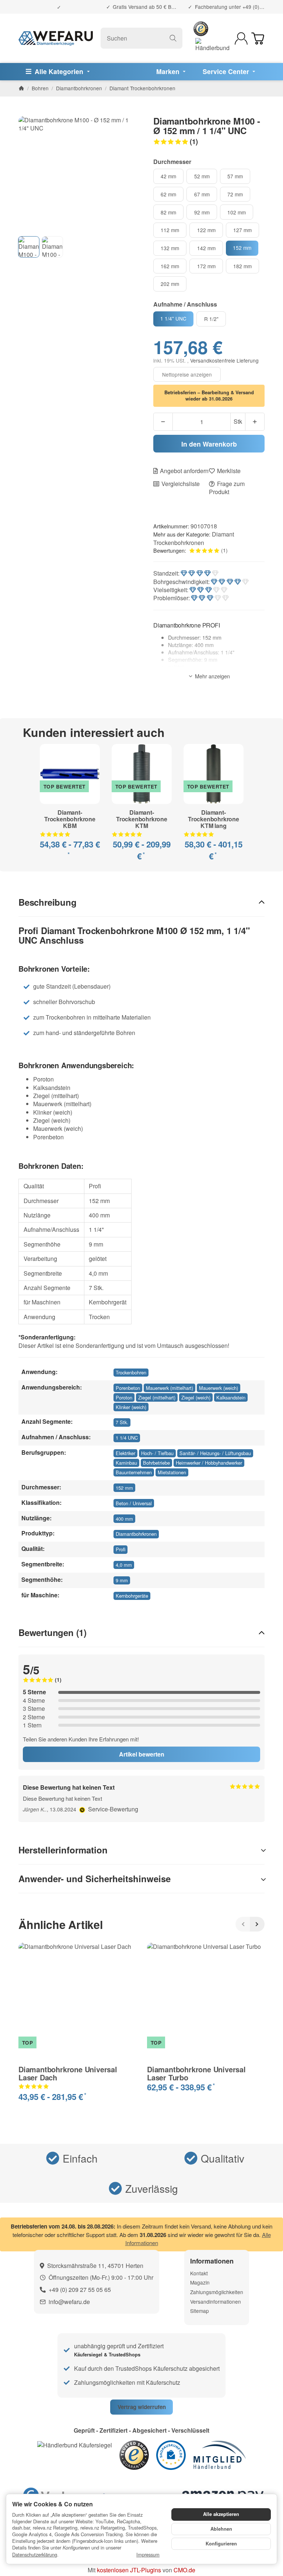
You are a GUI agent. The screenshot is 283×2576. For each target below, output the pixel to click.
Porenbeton (128, 1388)
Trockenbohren (131, 1372)
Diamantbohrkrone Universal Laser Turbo (196, 2073)
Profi (120, 1549)
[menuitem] (59, 72)
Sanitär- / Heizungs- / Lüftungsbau (215, 1453)
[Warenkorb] (258, 39)
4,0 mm (124, 1565)
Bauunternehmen (134, 1472)
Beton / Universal (134, 1503)
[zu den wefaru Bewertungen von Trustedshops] (134, 2454)
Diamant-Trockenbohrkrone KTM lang (214, 819)
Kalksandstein (231, 1397)
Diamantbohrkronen (136, 1534)
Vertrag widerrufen (142, 2407)
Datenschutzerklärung (35, 2554)
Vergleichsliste (181, 484)
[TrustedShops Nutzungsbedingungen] (83, 1809)
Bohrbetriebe (156, 1463)
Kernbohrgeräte (132, 1596)
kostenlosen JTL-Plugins (129, 2570)
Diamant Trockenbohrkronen (194, 538)
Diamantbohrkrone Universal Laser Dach (68, 2073)
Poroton (124, 1397)
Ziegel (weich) (196, 1397)
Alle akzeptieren (221, 2514)
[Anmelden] (241, 39)
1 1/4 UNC (127, 1438)
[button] (209, 141)
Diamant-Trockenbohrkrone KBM (70, 819)
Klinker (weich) (131, 1407)
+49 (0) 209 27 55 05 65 (80, 2290)
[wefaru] (56, 38)
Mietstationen (172, 1472)
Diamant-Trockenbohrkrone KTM (142, 819)
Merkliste (229, 471)
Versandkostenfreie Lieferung (224, 360)
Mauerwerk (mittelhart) (170, 1388)
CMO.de (184, 2570)
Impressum (148, 2555)
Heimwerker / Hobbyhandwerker (209, 1463)
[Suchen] (173, 38)
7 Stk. (122, 1422)
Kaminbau (126, 1463)
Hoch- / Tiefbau (157, 1453)
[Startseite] (21, 88)
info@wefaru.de (69, 2302)
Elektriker (125, 1453)
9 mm (122, 1580)
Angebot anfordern (184, 471)
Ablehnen (221, 2529)
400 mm (124, 1519)
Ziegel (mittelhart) (157, 1397)
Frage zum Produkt (227, 488)
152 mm (124, 1488)
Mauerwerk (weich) (219, 1388)
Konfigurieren (221, 2544)
